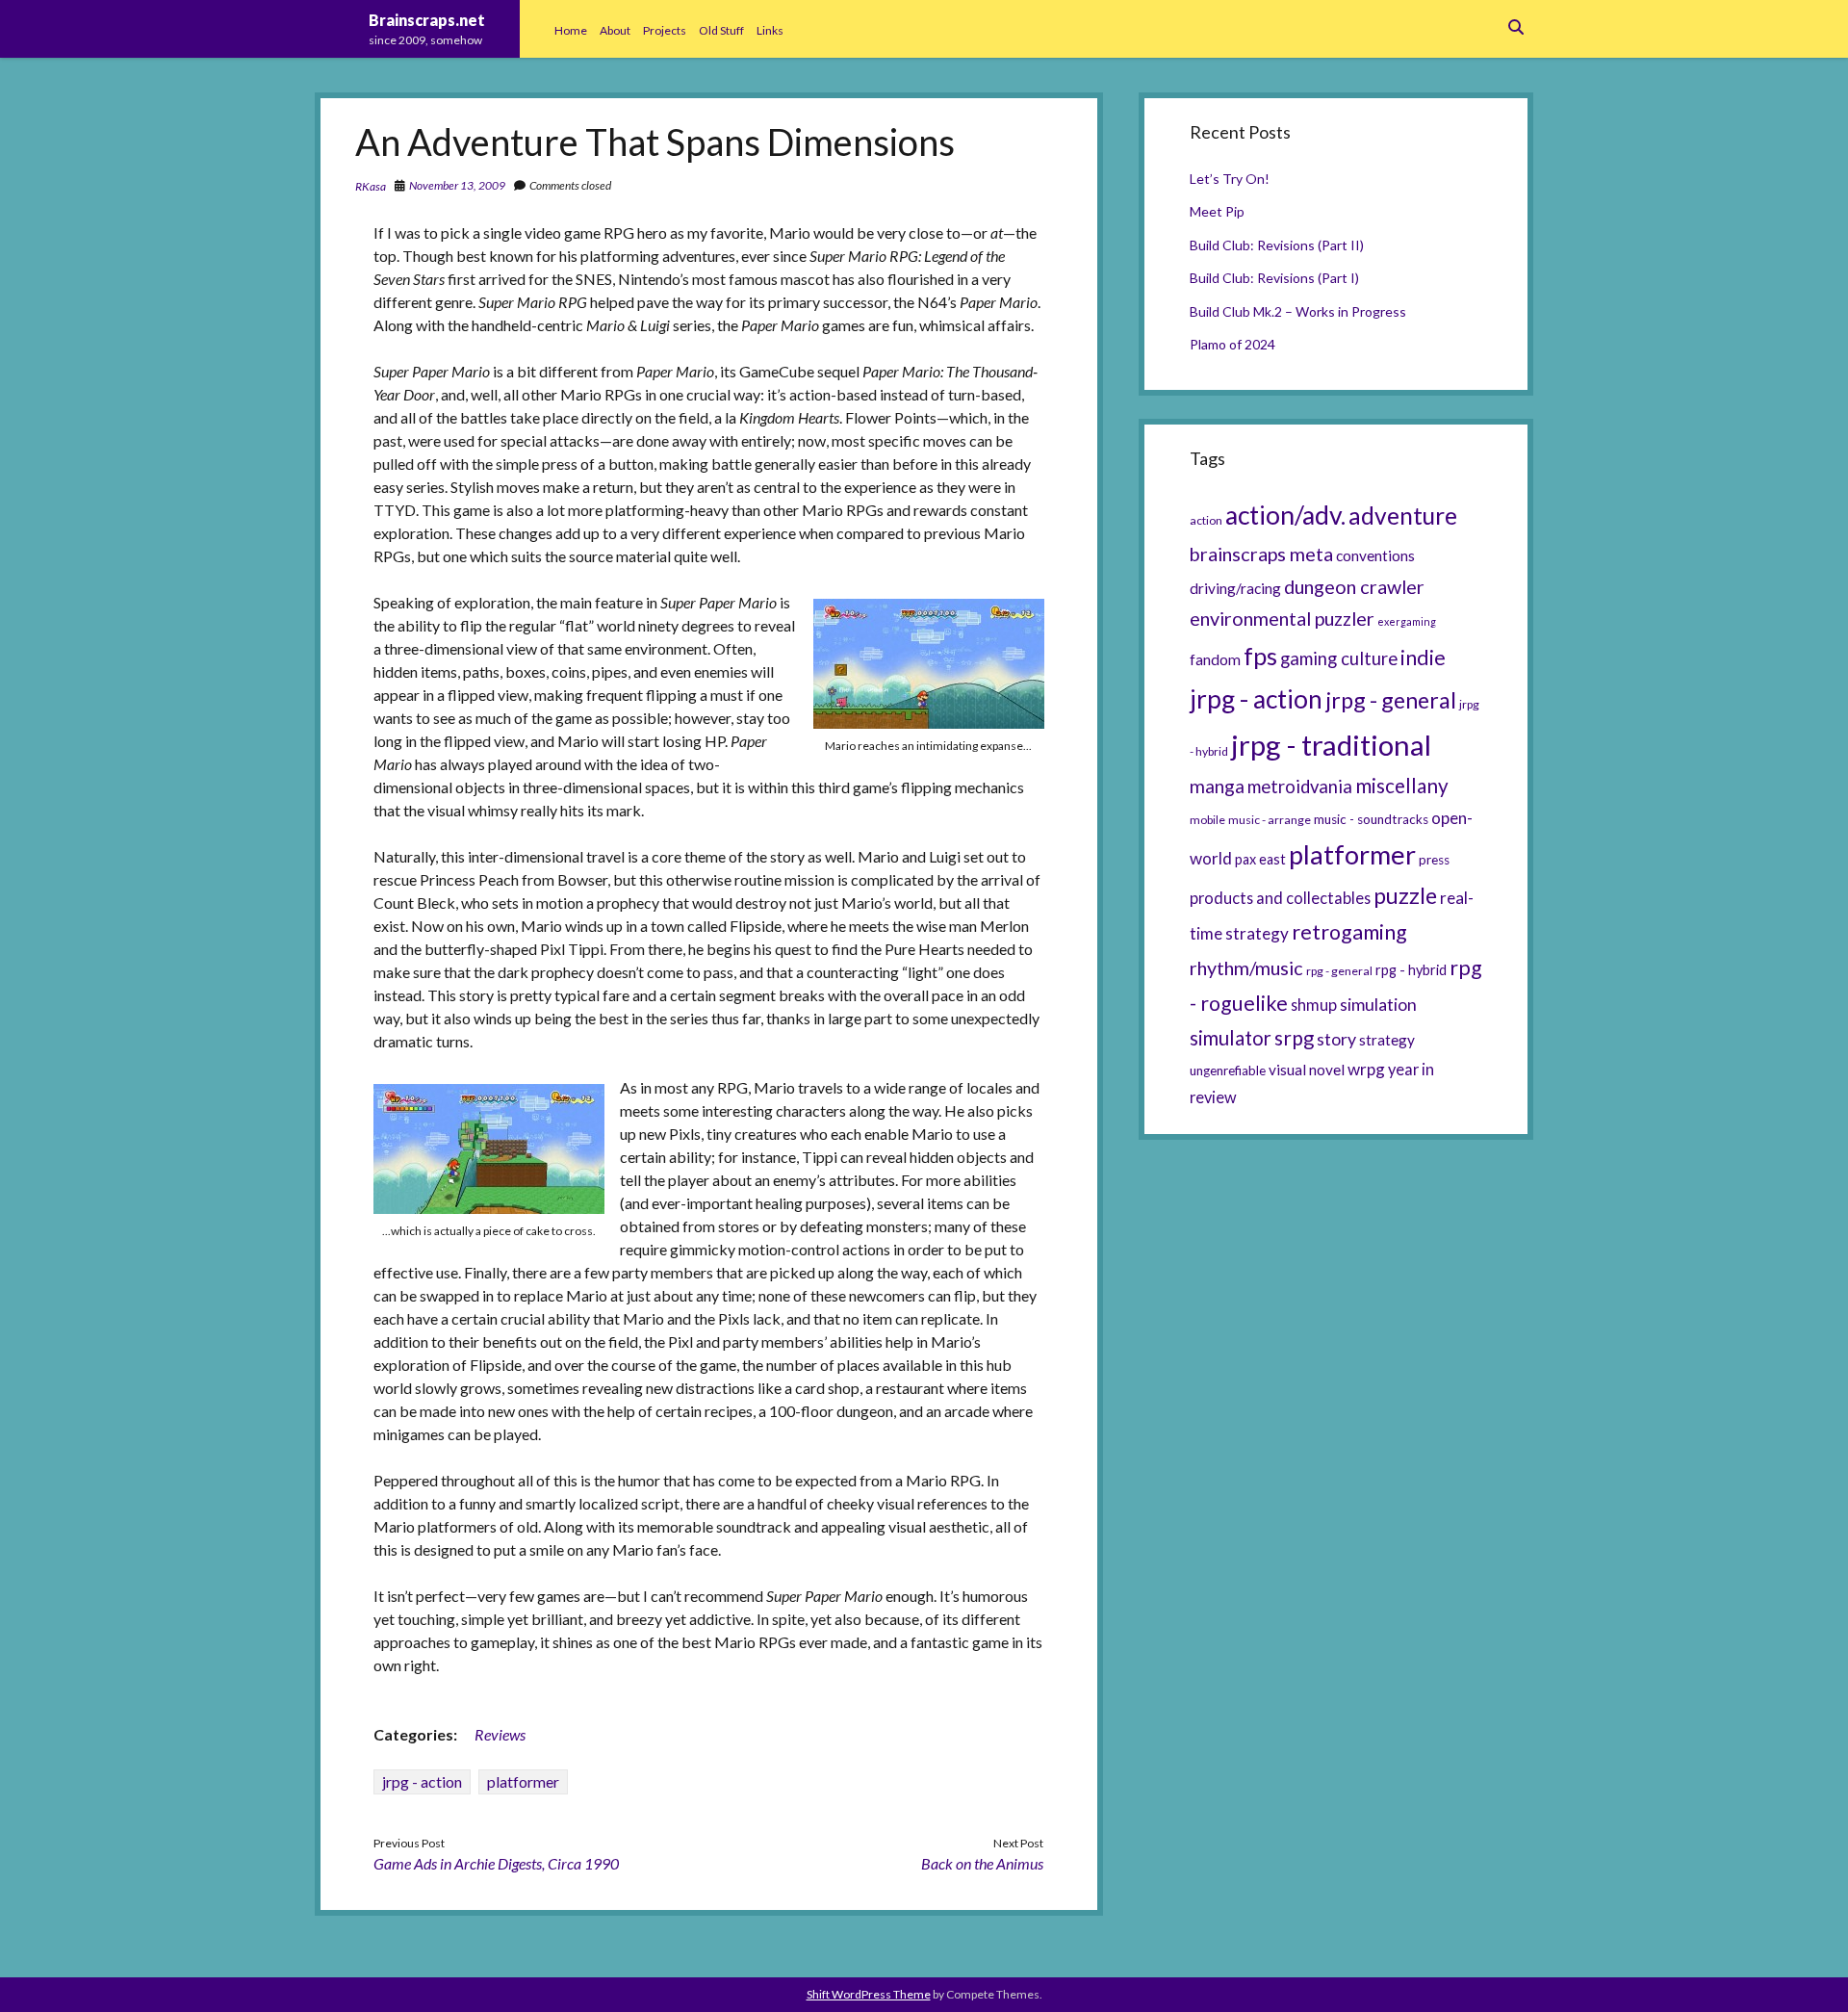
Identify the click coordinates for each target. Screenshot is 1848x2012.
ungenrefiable (1228, 1070)
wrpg (1366, 1069)
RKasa (371, 186)
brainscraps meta (1261, 554)
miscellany (1402, 786)
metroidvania (1300, 787)
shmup (1314, 1005)
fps (1260, 656)
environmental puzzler (1282, 618)
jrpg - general (1391, 700)
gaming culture (1339, 658)
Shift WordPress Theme (869, 1994)
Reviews (500, 1734)
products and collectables (1280, 898)
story (1336, 1039)
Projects (665, 30)
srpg (1294, 1038)
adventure (1403, 516)
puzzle (1405, 895)
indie (1423, 658)
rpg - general (1339, 971)
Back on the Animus (982, 1863)
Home (571, 30)
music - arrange (1270, 820)
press (1434, 860)
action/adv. (1285, 515)
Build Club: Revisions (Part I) (1274, 278)
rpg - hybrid (1411, 970)
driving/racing (1235, 588)
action (1206, 520)
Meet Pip (1217, 211)
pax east (1260, 859)
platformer (523, 1781)
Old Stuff (721, 30)
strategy (1387, 1040)
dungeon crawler (1354, 586)
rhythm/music (1246, 967)
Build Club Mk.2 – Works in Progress (1298, 311)
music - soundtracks (1371, 819)
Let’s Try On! (1230, 179)
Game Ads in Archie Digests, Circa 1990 (496, 1863)
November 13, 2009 (457, 185)
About (615, 30)
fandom (1215, 659)
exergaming (1407, 621)
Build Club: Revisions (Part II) (1277, 245)
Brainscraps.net (427, 20)
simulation (1378, 1004)
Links (770, 30)
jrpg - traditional (1331, 745)
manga (1217, 786)
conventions (1375, 555)
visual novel (1307, 1070)
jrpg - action (422, 1781)
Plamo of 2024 (1232, 344)
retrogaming (1349, 932)
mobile (1207, 820)
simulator (1231, 1038)
